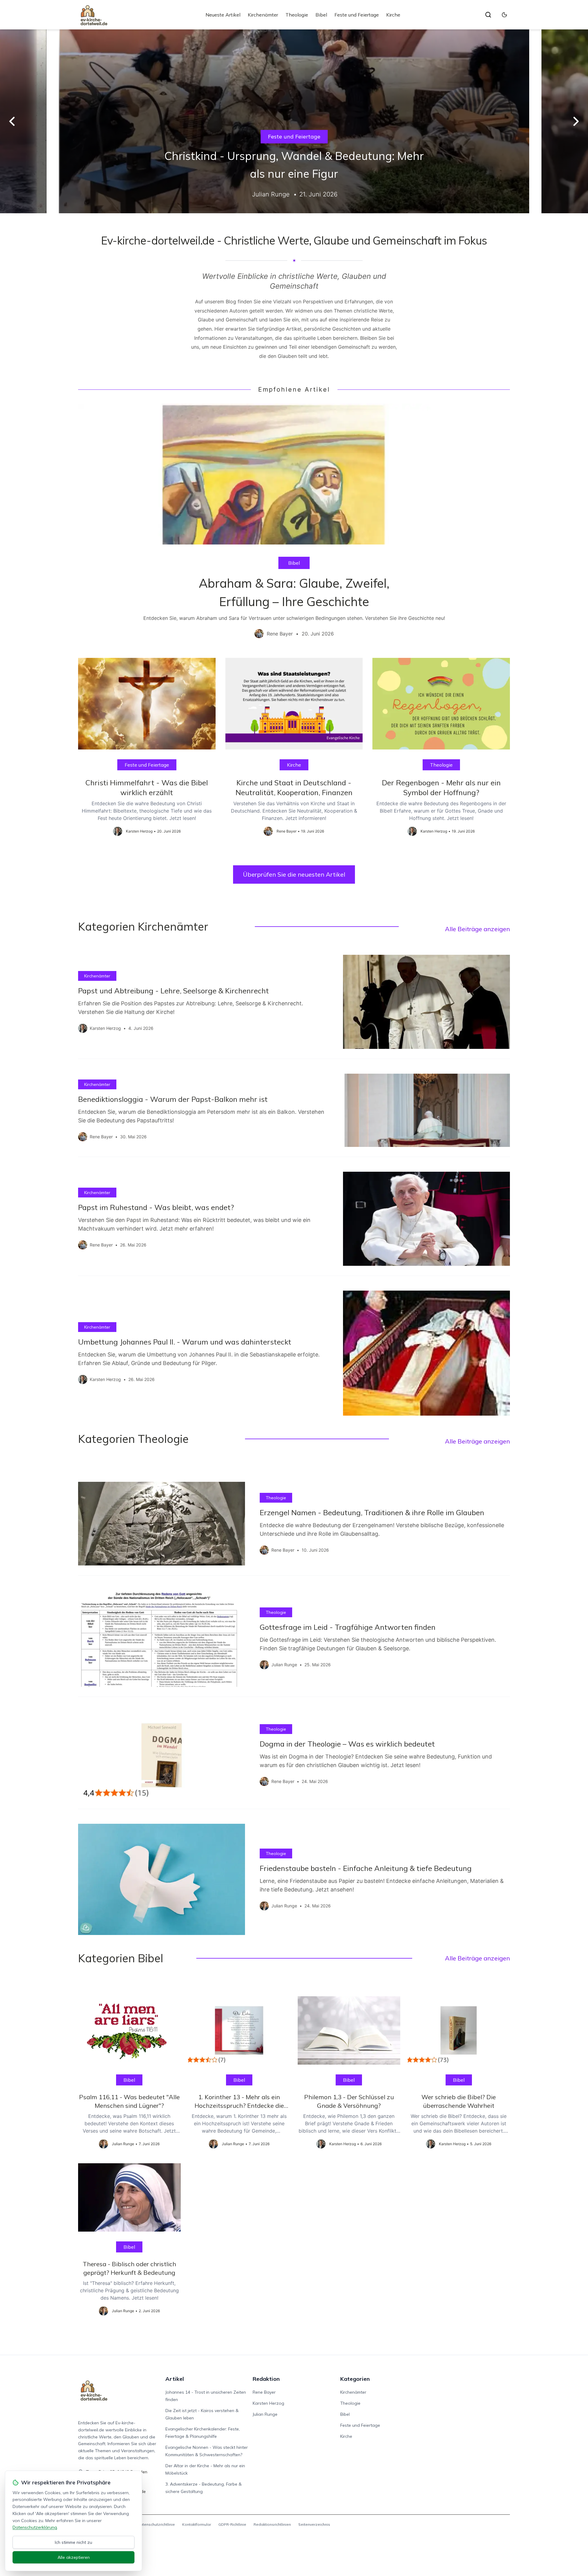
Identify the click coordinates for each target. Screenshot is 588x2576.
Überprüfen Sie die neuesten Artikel (294, 874)
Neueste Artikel (223, 15)
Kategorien (355, 2379)
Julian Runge (265, 2414)
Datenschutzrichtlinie (156, 2524)
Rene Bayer (264, 2392)
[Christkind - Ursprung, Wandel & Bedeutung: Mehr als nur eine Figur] (294, 121)
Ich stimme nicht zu (73, 2542)
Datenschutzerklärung (35, 2527)
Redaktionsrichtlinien (272, 2524)
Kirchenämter (263, 15)
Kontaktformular (197, 2524)
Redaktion (266, 2379)
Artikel (175, 2379)
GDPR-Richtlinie (232, 2524)
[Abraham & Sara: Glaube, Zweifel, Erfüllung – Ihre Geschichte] (294, 526)
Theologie (297, 15)
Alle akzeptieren (74, 2557)
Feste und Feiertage (357, 15)
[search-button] (488, 15)
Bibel (321, 15)
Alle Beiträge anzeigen (477, 929)
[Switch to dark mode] (504, 15)
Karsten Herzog (268, 2403)
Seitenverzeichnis (314, 2524)
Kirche (393, 15)
